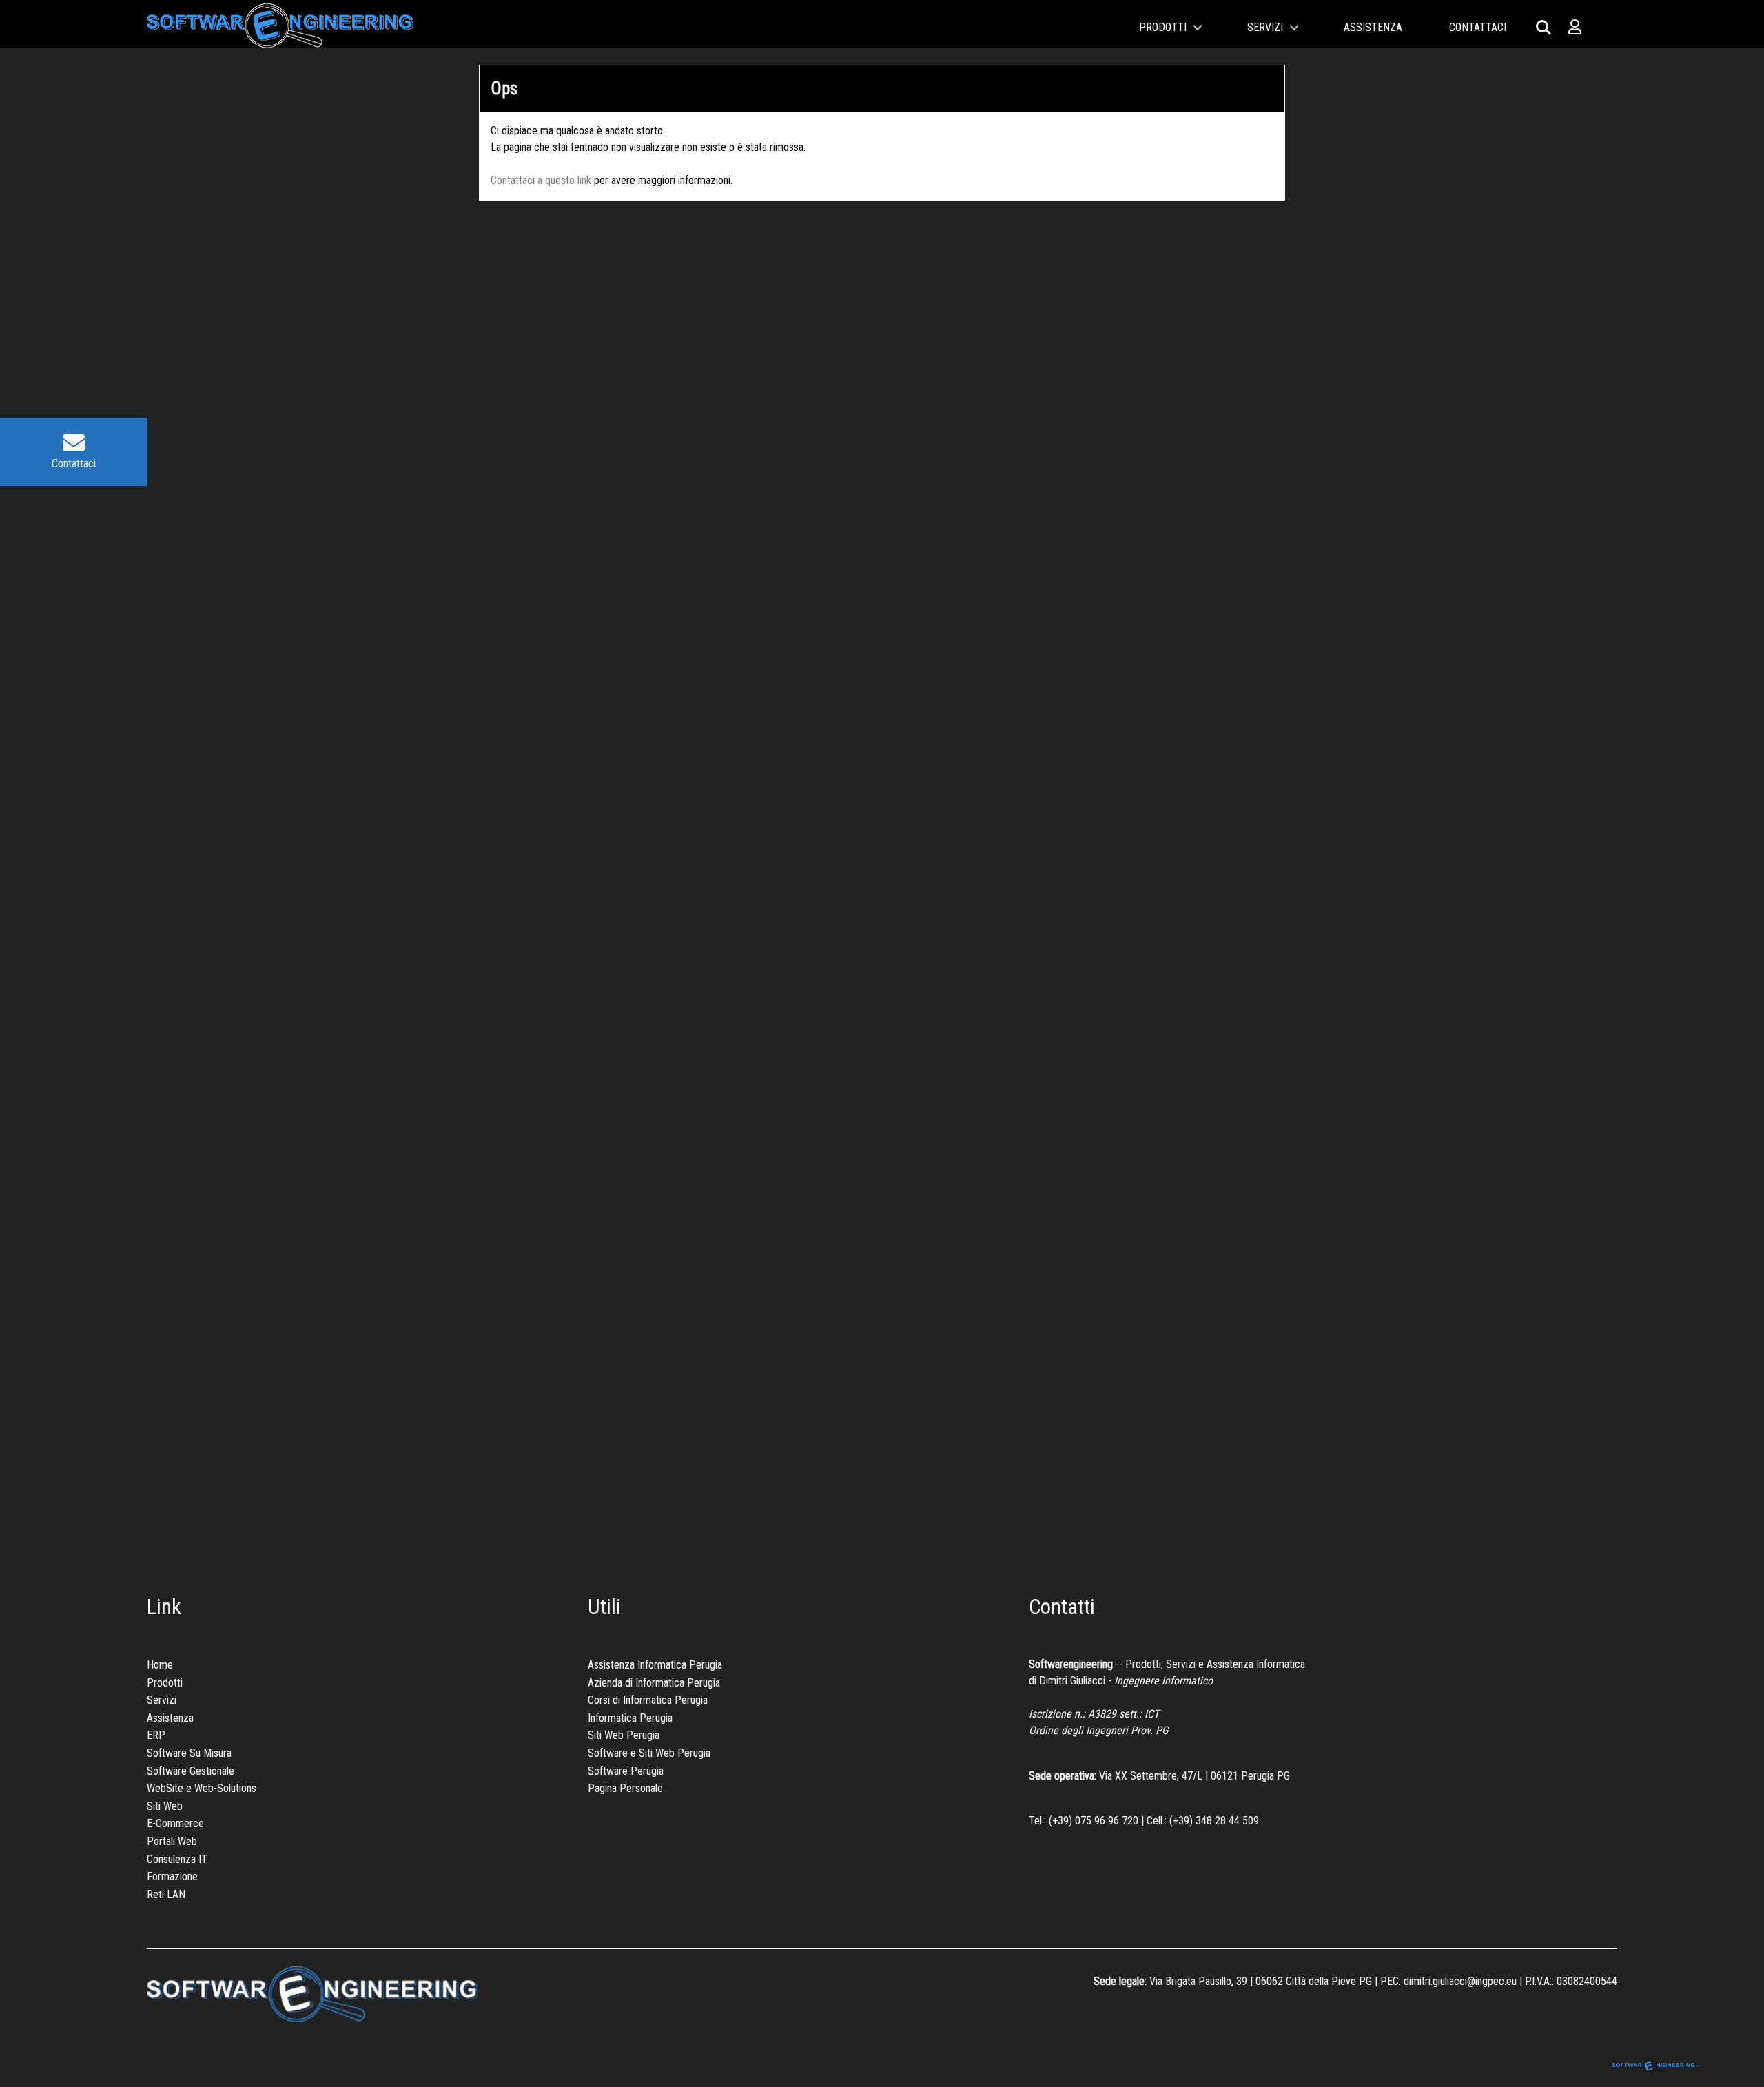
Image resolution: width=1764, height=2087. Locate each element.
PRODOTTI (1163, 27)
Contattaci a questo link (541, 180)
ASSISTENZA (1374, 27)
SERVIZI (1266, 27)
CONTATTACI (1478, 27)
